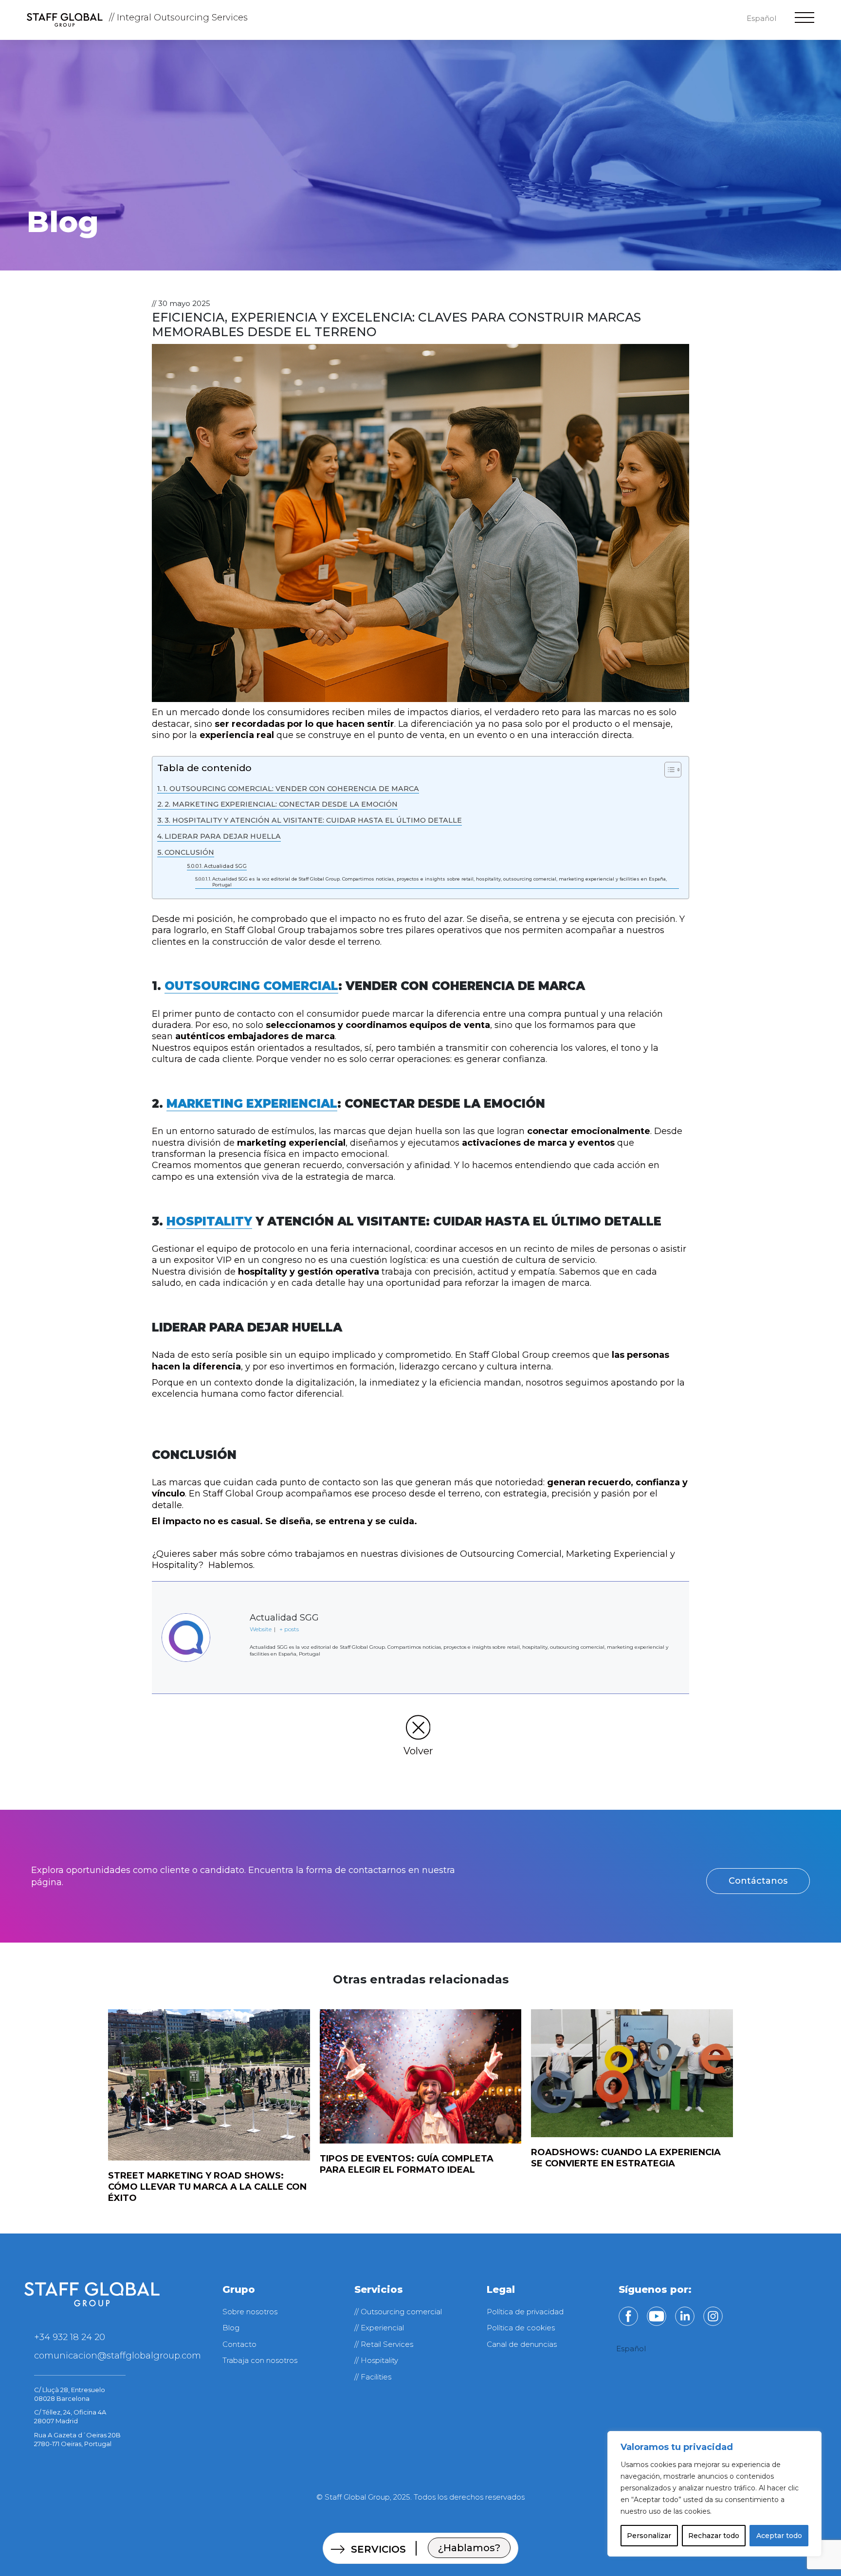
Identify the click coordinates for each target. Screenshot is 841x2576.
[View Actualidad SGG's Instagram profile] (230, 1635)
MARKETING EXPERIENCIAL (252, 1104)
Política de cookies (521, 2328)
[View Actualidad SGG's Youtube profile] (230, 1604)
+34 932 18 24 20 (70, 2337)
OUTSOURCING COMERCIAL (251, 986)
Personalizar (649, 2536)
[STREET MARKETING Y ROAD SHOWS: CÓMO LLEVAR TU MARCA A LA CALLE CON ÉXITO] (209, 2085)
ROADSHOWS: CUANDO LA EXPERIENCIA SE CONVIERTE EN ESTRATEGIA (626, 2158)
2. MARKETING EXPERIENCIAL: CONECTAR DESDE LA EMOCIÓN (281, 804)
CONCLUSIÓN (189, 852)
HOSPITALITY (209, 1221)
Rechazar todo (714, 2536)
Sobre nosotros (250, 2312)
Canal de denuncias (522, 2344)
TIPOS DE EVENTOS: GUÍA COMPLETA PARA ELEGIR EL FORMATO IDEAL (407, 2164)
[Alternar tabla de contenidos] (668, 770)
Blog (231, 2328)
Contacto (239, 2344)
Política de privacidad (525, 2312)
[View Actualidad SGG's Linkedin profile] (230, 1666)
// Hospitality (376, 2360)
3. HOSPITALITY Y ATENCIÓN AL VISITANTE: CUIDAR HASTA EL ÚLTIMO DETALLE (313, 820)
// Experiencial (379, 2328)
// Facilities (373, 2377)
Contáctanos (758, 1881)
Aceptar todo (779, 2536)
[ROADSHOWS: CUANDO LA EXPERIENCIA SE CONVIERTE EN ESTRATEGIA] (632, 2073)
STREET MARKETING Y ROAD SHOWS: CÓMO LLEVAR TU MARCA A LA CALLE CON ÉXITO (207, 2187)
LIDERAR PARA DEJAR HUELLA (223, 836)
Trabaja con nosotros (260, 2360)
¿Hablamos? (469, 2548)
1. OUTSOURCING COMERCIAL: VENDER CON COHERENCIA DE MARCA (291, 789)
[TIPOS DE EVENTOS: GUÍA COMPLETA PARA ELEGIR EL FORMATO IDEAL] (421, 2077)
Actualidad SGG (225, 866)
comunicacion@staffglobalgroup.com (118, 2356)
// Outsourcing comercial (398, 2312)
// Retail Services (384, 2344)
